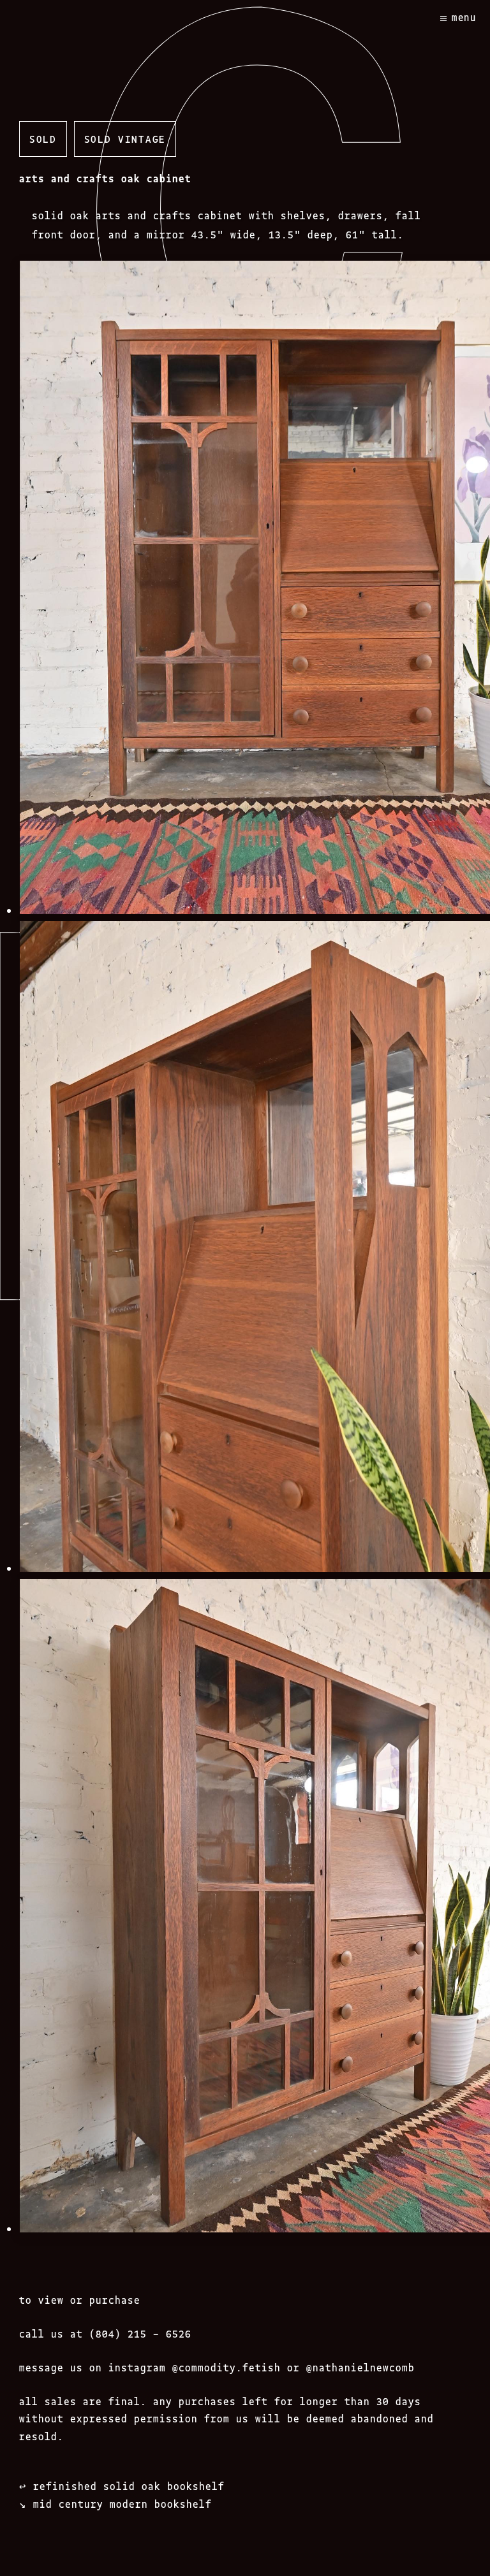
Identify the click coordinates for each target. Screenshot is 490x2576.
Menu (464, 17)
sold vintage (125, 138)
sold (43, 138)
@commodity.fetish (226, 2367)
